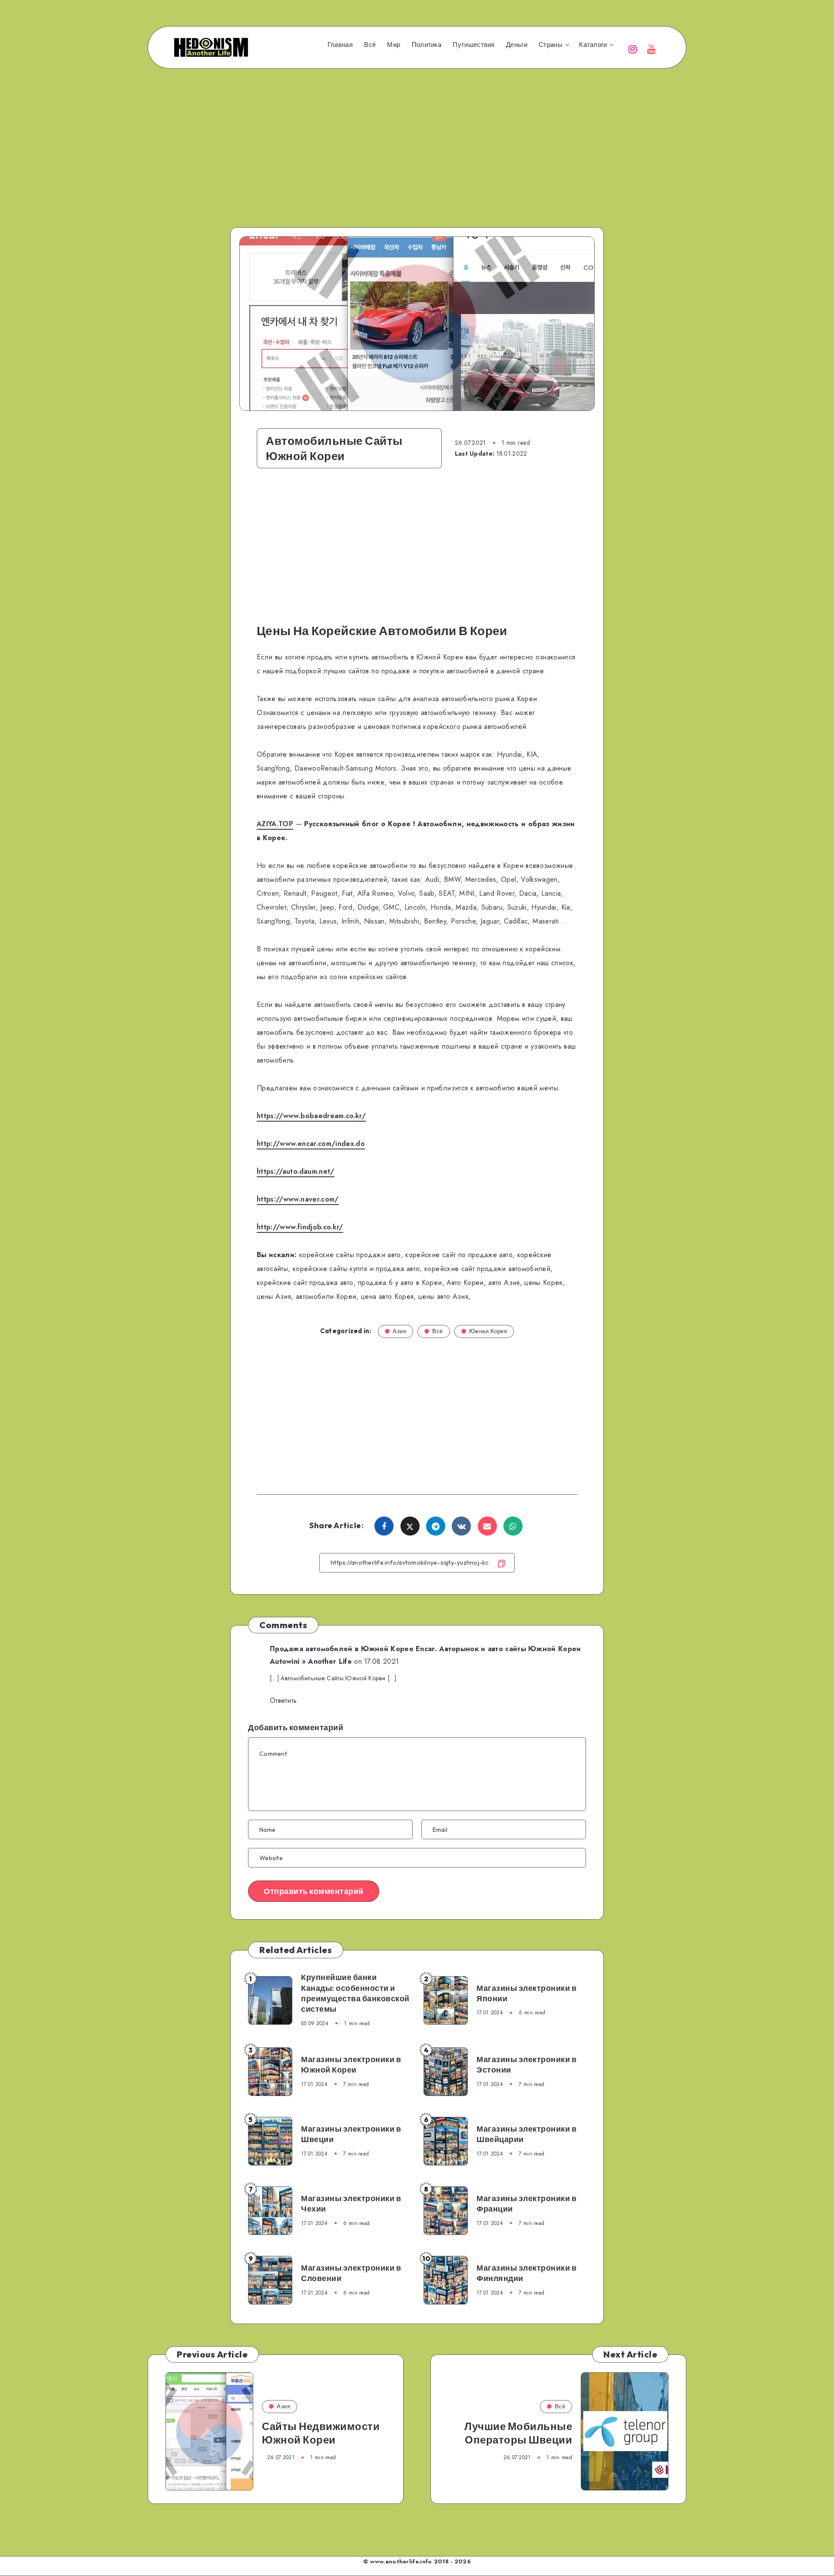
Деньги (517, 45)
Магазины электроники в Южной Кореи (351, 2064)
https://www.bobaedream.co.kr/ (311, 1116)
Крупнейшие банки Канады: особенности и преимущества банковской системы (355, 1993)
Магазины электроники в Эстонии (526, 2064)
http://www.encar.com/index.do (311, 1144)
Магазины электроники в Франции (526, 2204)
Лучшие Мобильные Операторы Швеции (518, 2433)
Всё (370, 45)
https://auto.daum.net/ (296, 1171)
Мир (394, 45)
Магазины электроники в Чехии (351, 2204)
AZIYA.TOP (275, 824)
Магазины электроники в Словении (351, 2273)
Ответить (283, 1700)
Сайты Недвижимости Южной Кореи (321, 2433)
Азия (399, 1331)
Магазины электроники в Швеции (351, 2134)
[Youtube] (652, 48)
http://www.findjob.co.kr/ (300, 1227)
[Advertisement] (417, 136)
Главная (340, 45)
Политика (427, 45)
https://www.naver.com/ (298, 1199)
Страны (551, 45)
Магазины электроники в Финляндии (526, 2273)
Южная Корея (488, 1331)
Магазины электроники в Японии (526, 1993)
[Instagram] (633, 48)
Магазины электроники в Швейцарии (526, 2134)
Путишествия (473, 45)
